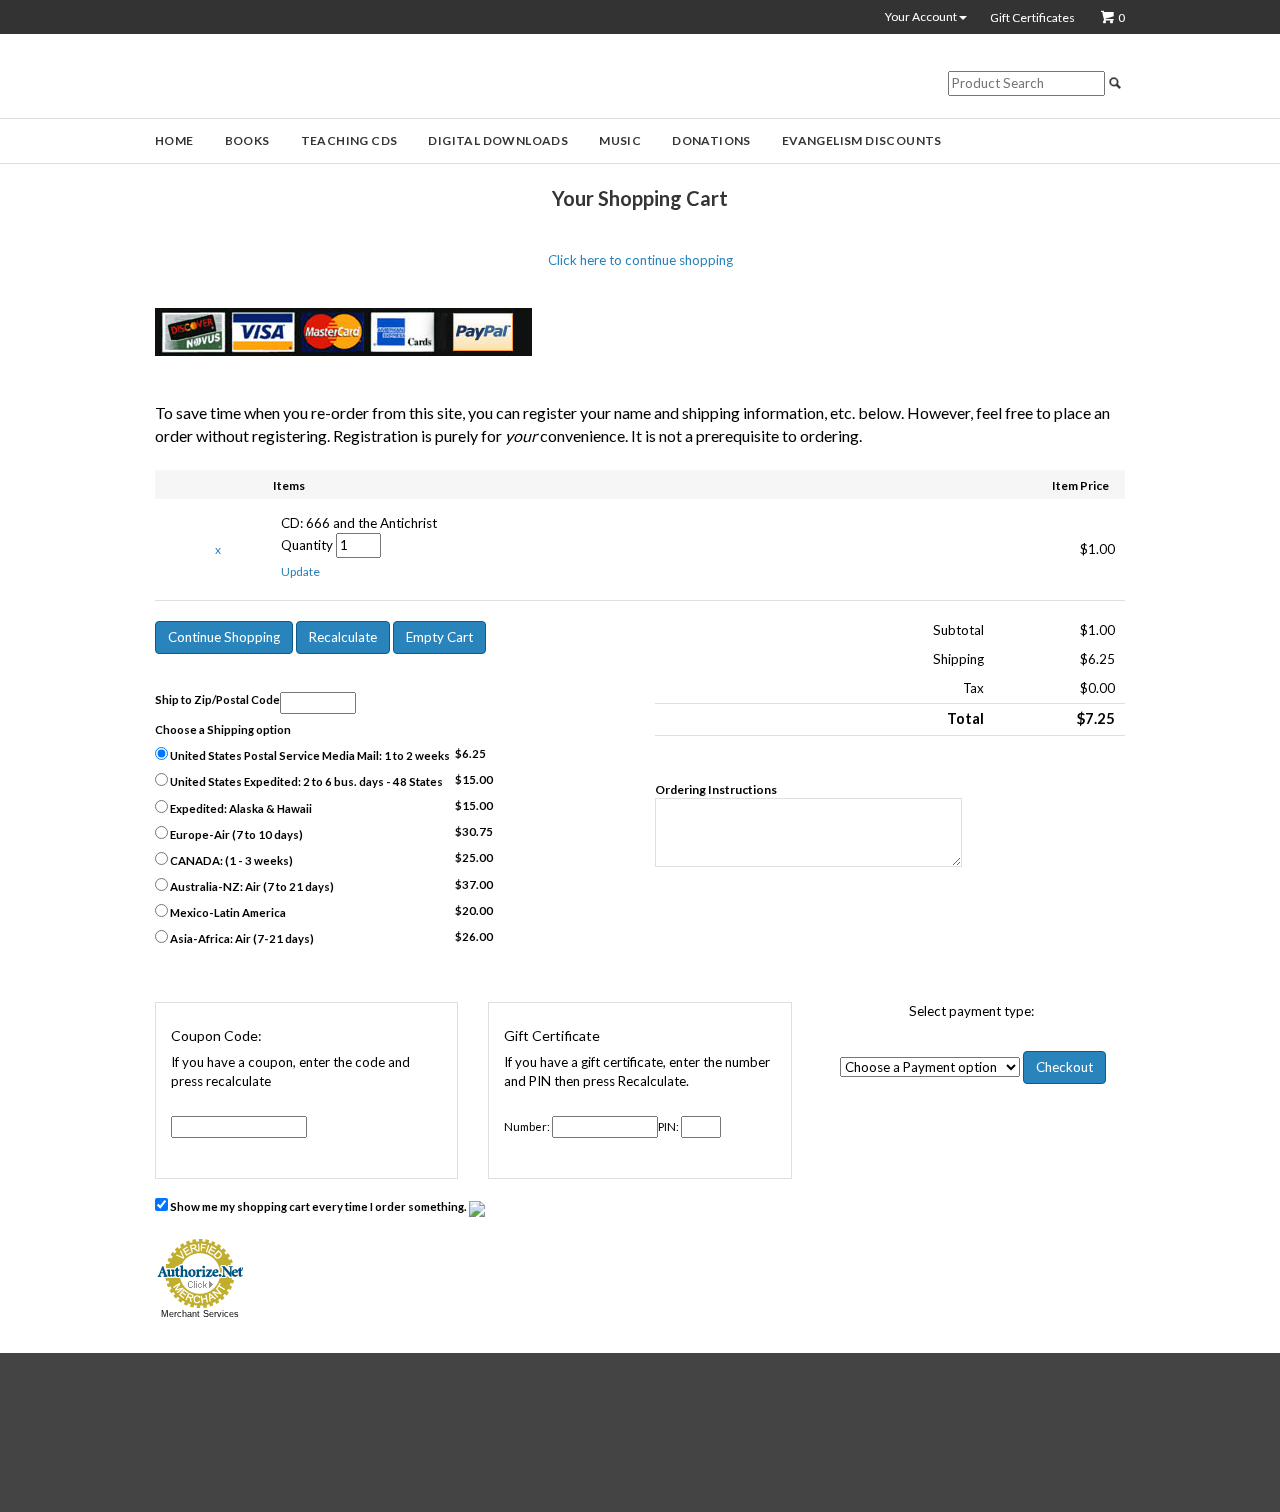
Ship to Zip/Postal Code (217, 699)
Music (620, 140)
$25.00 (474, 857)
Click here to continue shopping (640, 260)
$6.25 (470, 753)
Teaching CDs (349, 140)
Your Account (922, 17)
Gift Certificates (1032, 18)
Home (174, 140)
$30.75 (474, 831)
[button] (300, 571)
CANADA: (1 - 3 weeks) (230, 860)
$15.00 (474, 779)
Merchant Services (200, 1314)
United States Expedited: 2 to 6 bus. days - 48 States (305, 781)
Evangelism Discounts (862, 140)
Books (247, 140)
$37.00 (474, 884)
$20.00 (474, 910)
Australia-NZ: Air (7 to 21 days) (251, 886)
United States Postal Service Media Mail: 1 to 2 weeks (309, 755)
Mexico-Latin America (227, 912)
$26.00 (474, 936)
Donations (711, 140)
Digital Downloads (498, 140)
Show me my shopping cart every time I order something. (318, 1206)
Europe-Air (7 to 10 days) (235, 834)
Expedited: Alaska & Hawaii (240, 808)
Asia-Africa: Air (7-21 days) (241, 938)
